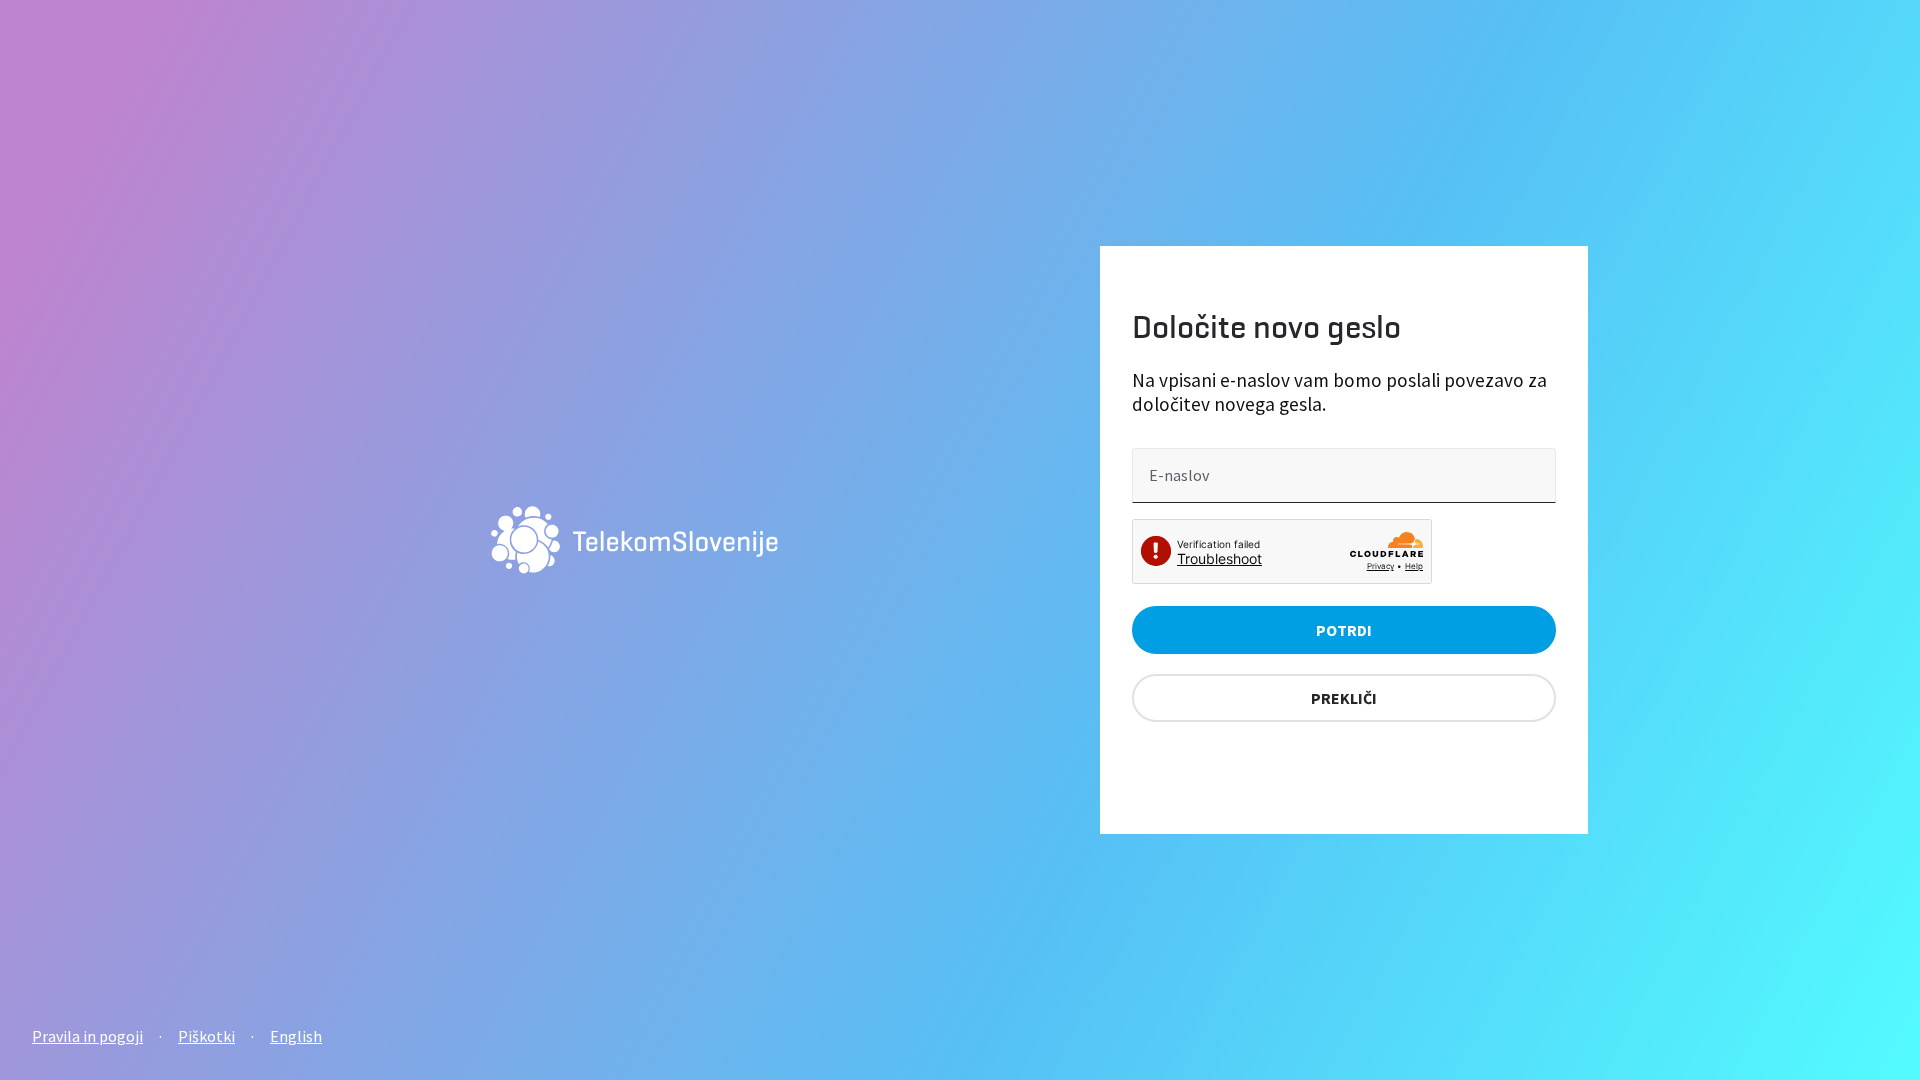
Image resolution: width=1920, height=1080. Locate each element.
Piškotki (206, 1036)
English (296, 1036)
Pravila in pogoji (87, 1036)
